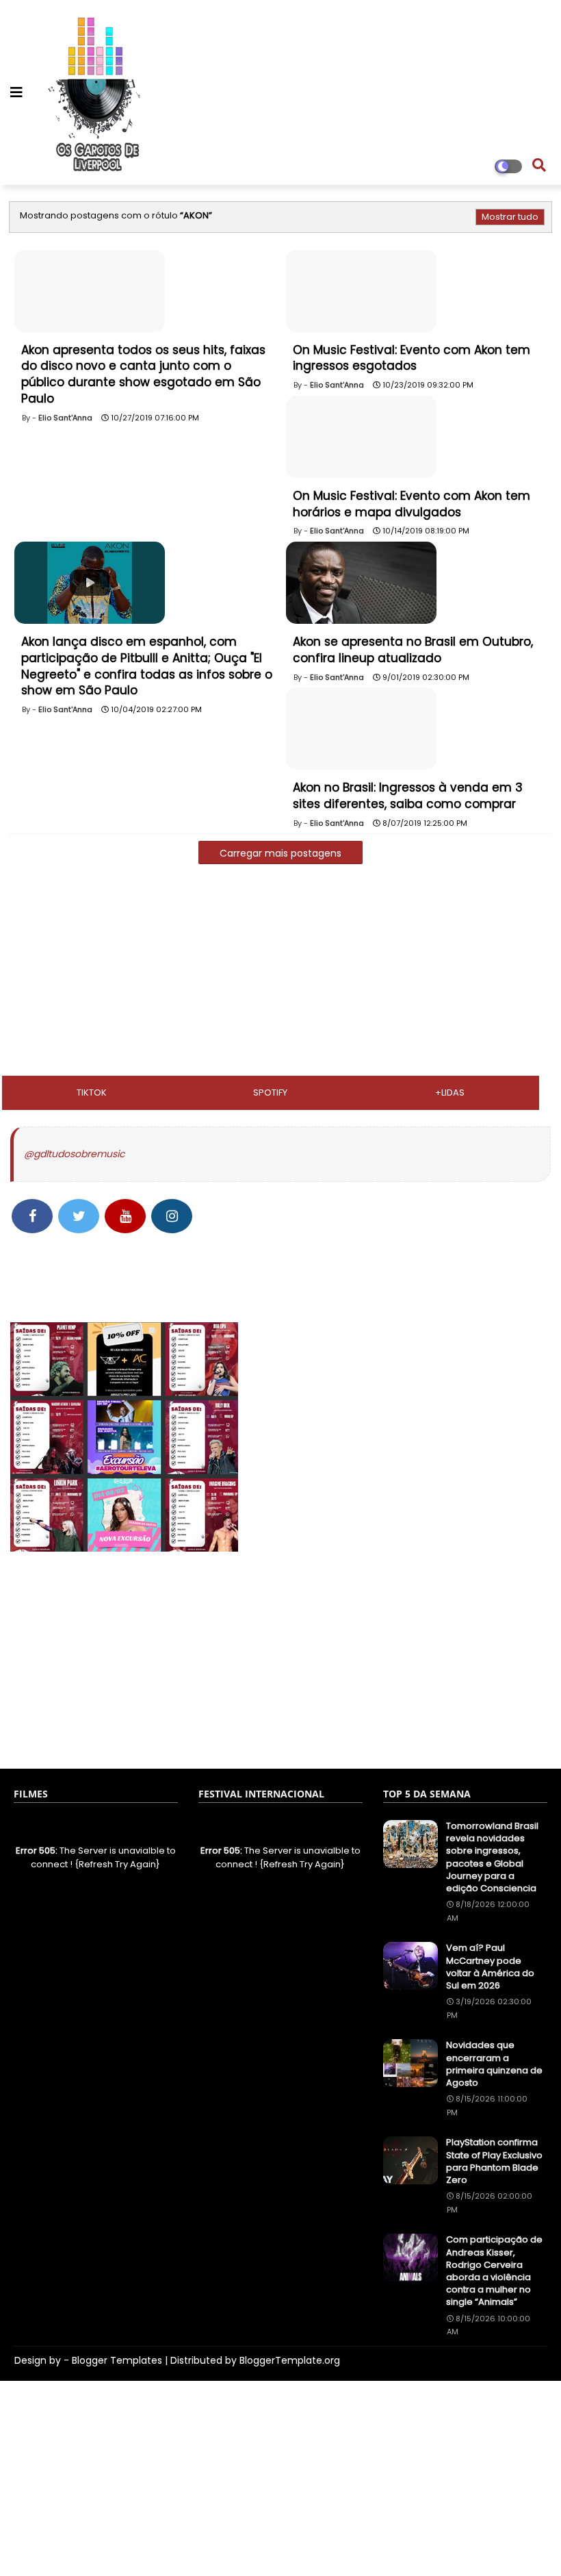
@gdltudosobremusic (74, 1154)
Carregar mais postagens (280, 853)
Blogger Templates (117, 2360)
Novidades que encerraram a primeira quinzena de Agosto (494, 2064)
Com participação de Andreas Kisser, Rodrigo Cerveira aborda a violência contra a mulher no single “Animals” (494, 2271)
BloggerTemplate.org (290, 2360)
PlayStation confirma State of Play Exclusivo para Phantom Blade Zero (494, 2161)
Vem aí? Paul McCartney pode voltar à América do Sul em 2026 (490, 1967)
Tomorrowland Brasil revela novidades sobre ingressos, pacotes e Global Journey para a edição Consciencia (492, 1857)
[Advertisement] (280, 974)
